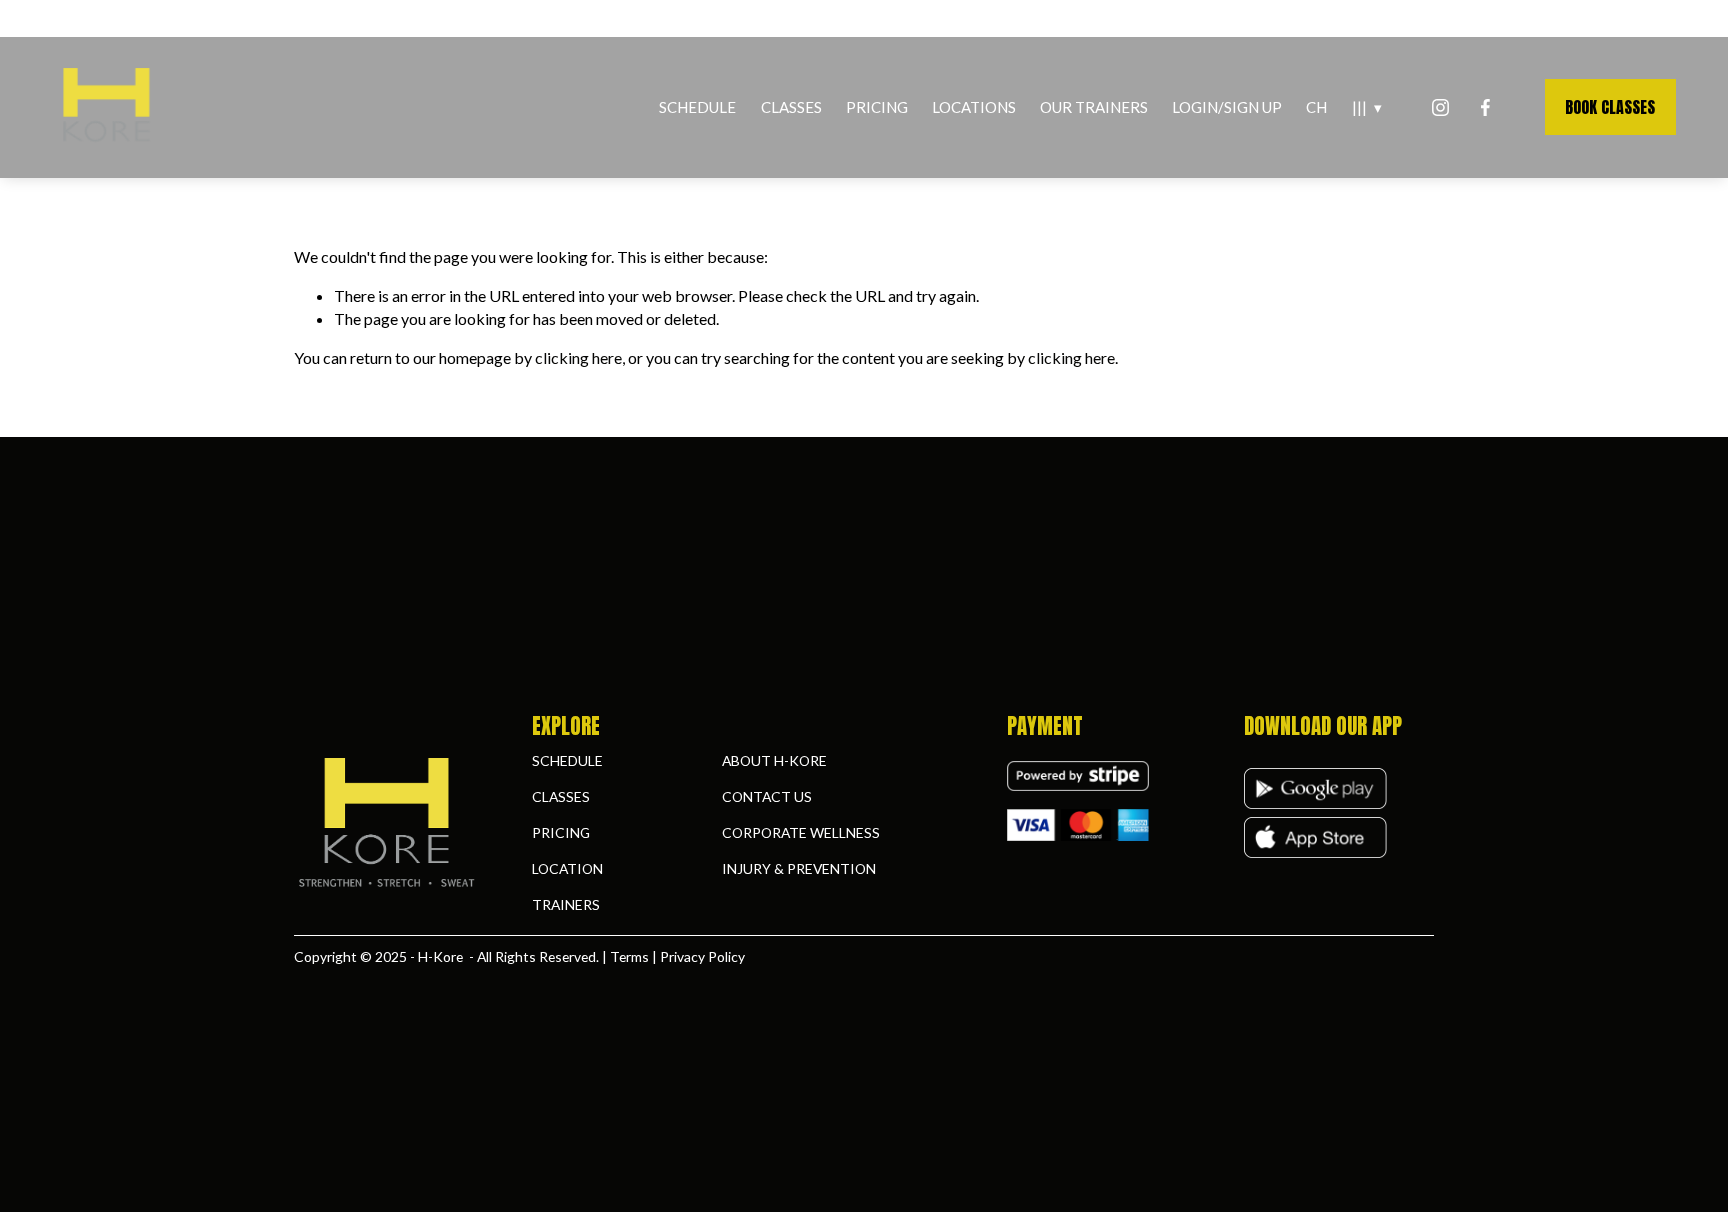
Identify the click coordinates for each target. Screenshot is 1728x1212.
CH (1316, 107)
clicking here (578, 357)
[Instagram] (1440, 107)
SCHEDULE (697, 107)
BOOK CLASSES (1610, 107)
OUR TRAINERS (1094, 107)
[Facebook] (1485, 107)
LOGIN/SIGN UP (1227, 107)
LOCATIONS (974, 107)
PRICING (877, 107)
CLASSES (791, 107)
